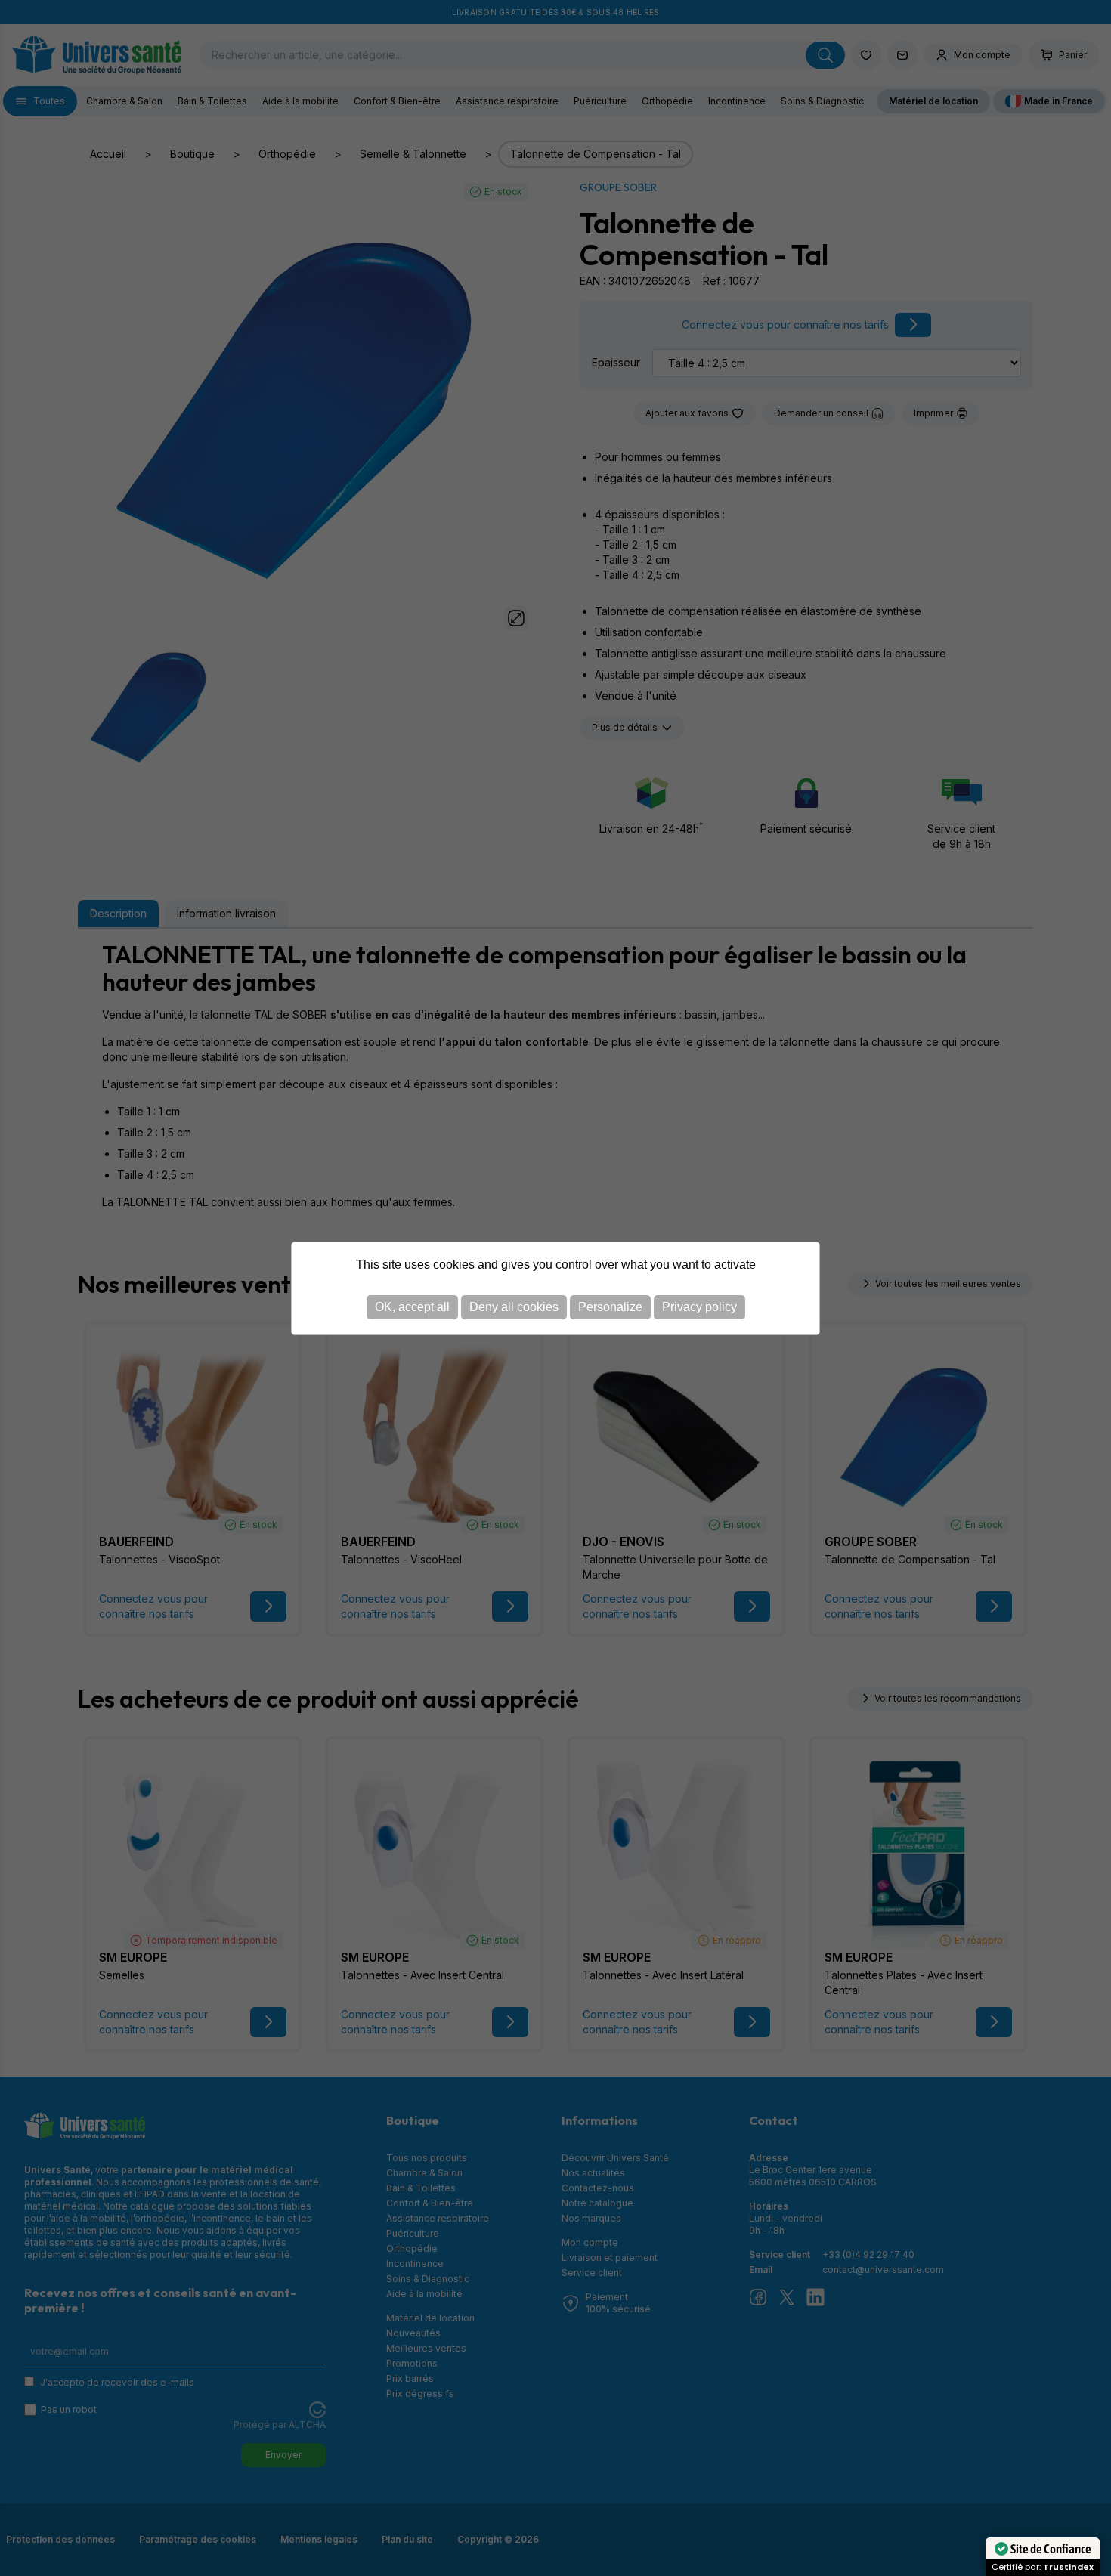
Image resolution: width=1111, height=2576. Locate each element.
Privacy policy (699, 1307)
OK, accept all (412, 1307)
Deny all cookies (514, 1307)
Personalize (610, 1307)
